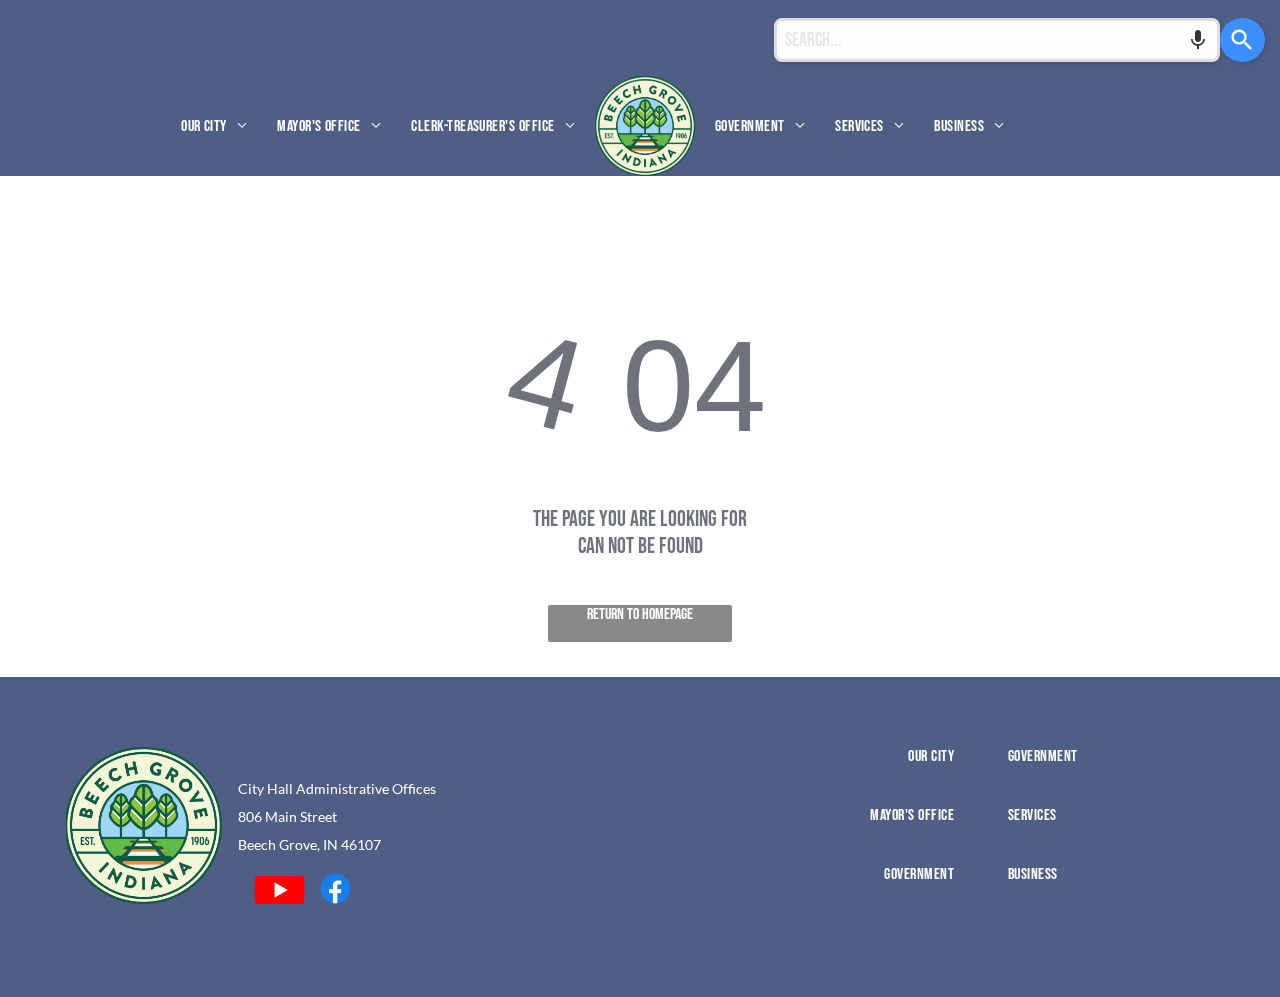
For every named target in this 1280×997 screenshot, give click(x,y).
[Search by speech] (1198, 40)
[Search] (1242, 40)
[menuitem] (214, 125)
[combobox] (997, 40)
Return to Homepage (640, 614)
